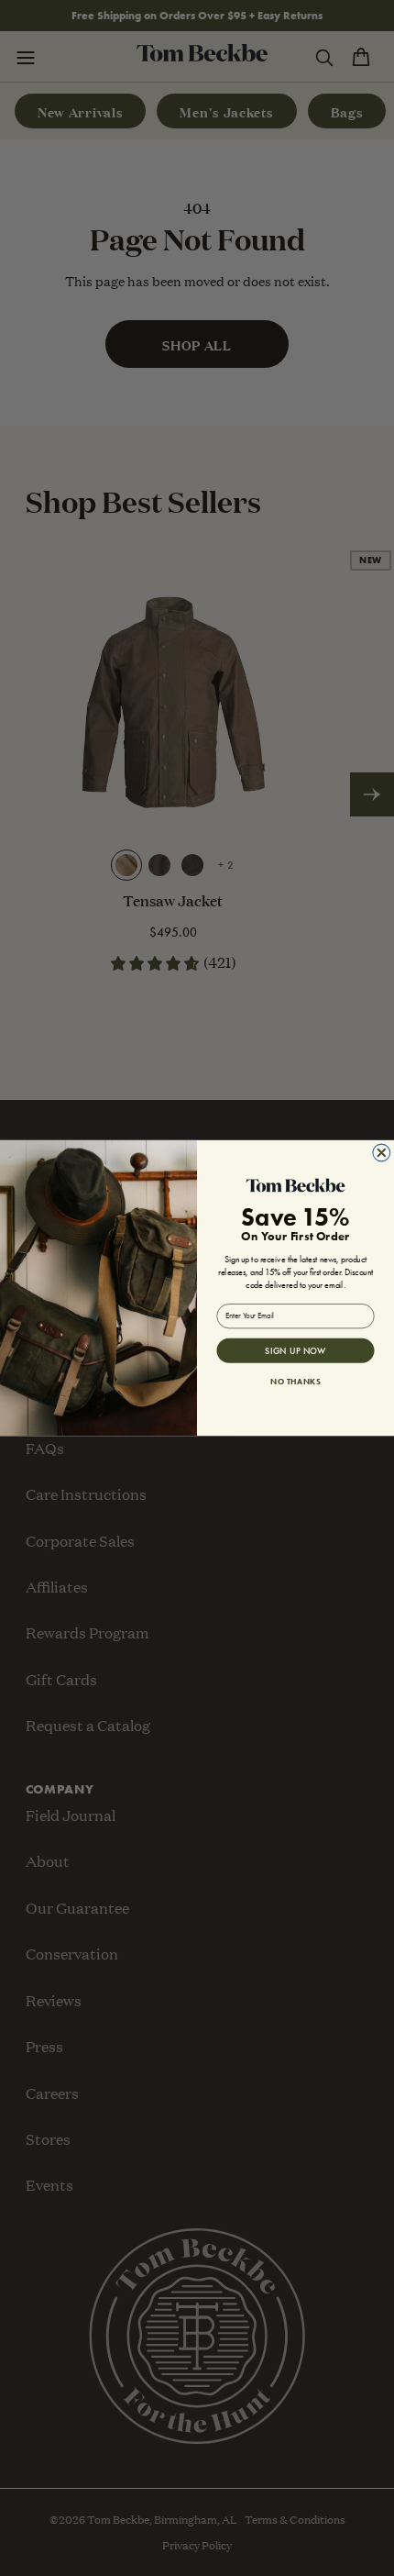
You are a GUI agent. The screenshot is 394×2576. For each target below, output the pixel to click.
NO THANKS (295, 1380)
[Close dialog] (382, 1153)
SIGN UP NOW (295, 1350)
